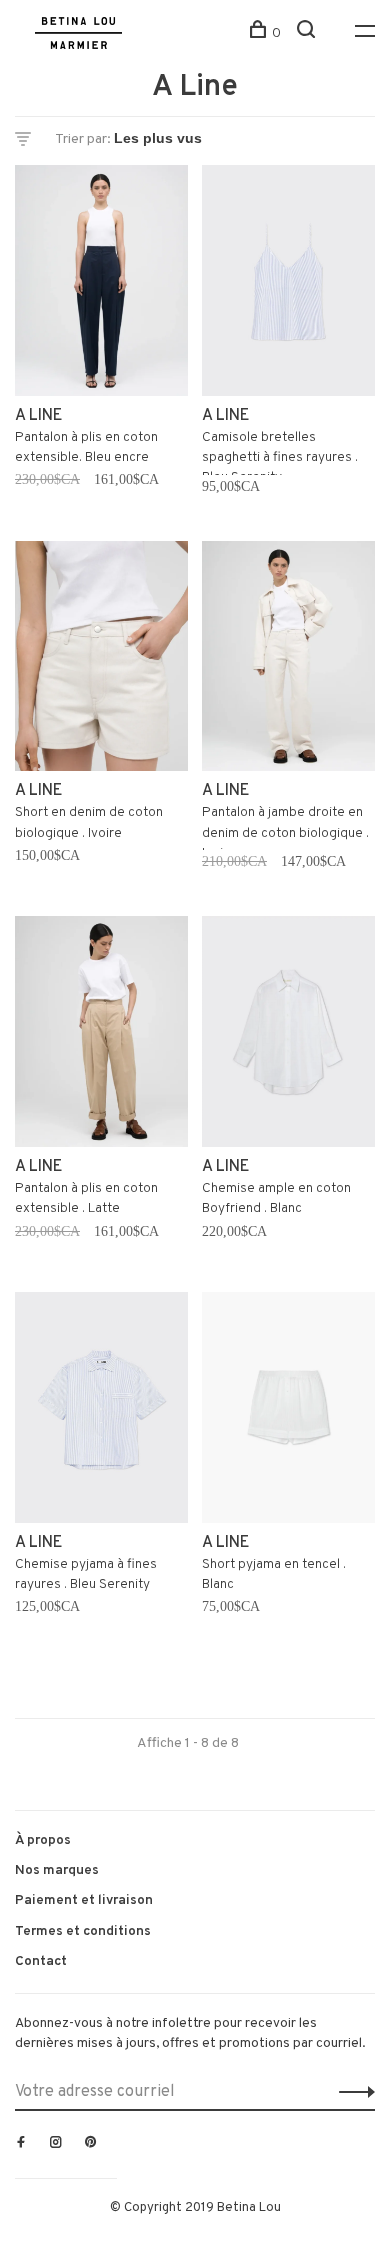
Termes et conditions (83, 1931)
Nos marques (57, 1870)
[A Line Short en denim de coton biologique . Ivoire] (101, 660)
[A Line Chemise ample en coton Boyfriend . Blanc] (288, 1035)
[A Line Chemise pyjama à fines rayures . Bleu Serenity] (101, 1411)
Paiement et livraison (84, 1900)
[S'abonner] (351, 2092)
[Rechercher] (308, 33)
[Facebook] (21, 2144)
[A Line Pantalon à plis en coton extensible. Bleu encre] (101, 284)
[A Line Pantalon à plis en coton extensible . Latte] (101, 1035)
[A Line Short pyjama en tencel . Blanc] (288, 1411)
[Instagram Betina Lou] (56, 2144)
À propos (43, 1840)
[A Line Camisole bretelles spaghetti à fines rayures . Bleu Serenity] (288, 284)
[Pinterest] (91, 2144)
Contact (41, 1961)
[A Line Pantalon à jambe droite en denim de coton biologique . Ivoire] (288, 660)
